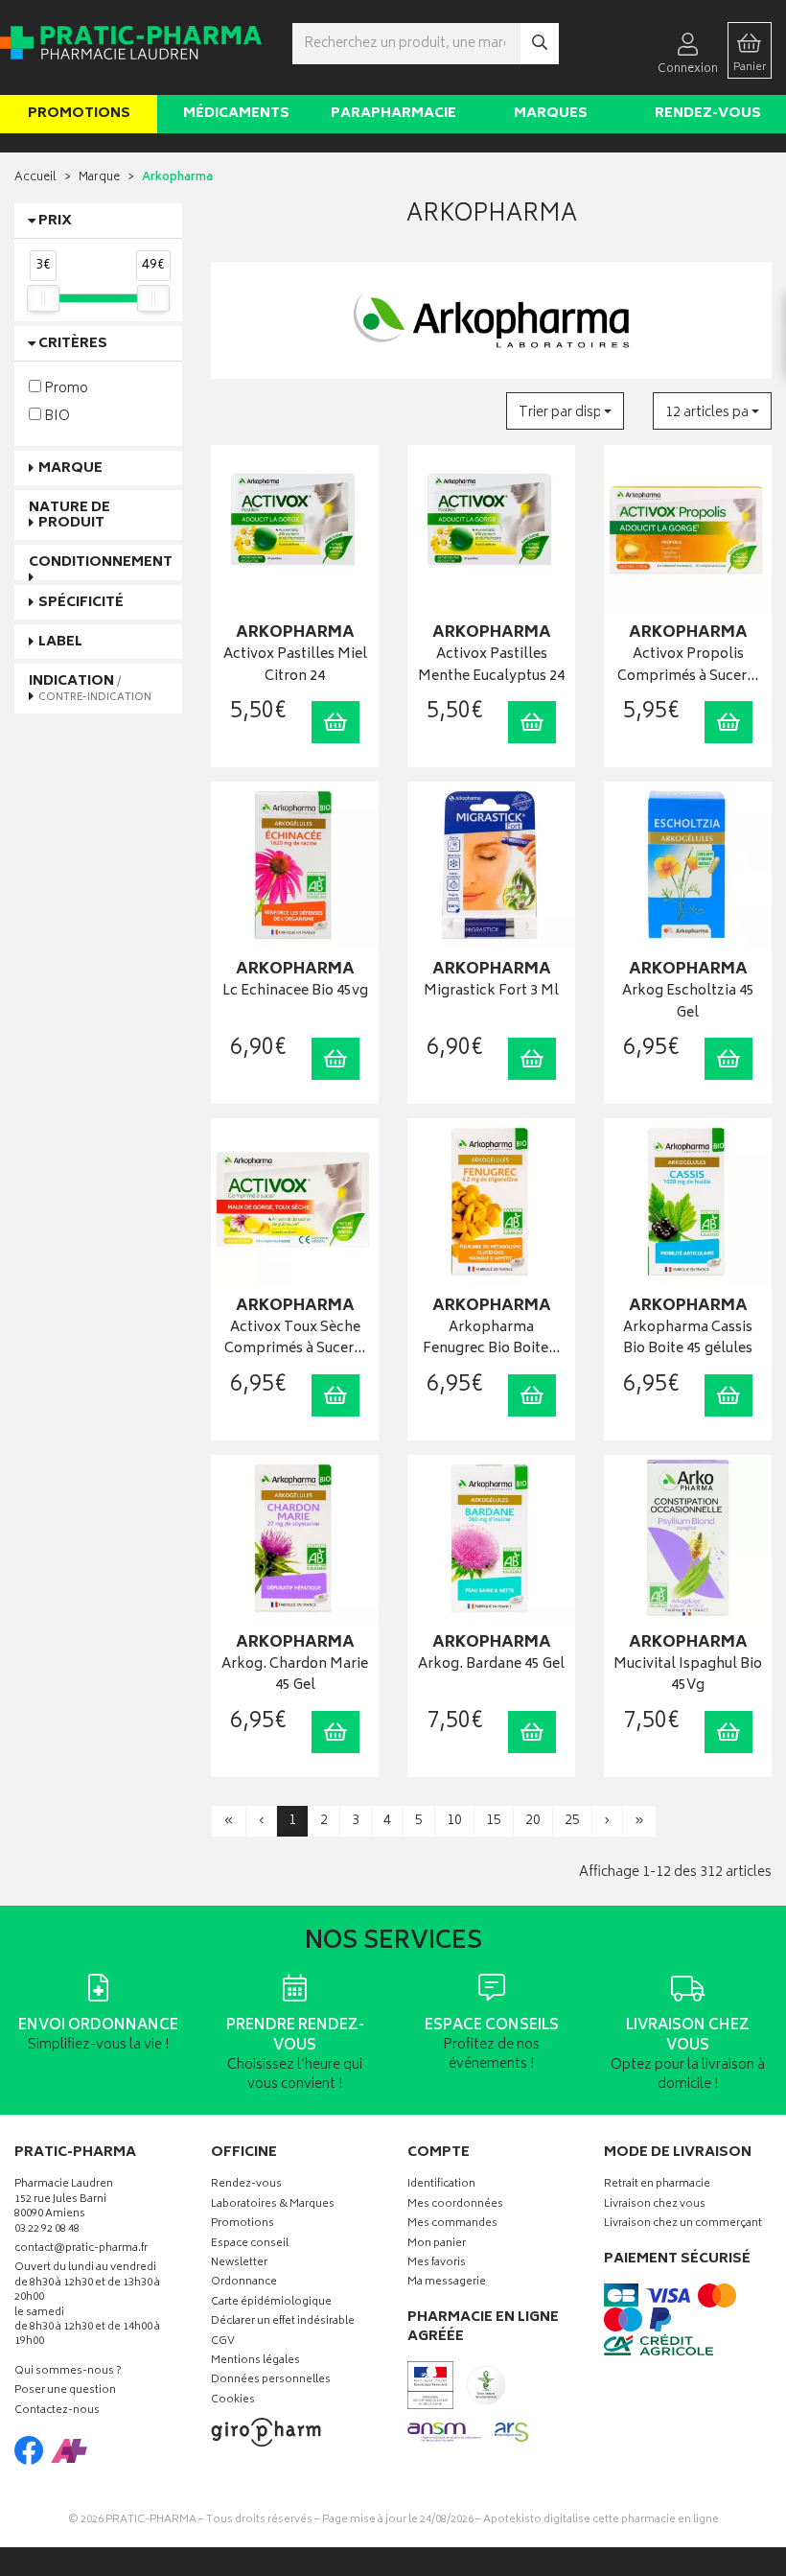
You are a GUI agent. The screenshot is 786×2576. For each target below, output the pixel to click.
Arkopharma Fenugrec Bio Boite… (491, 1339)
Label (60, 642)
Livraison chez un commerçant (683, 2225)
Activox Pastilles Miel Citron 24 (295, 666)
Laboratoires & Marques (273, 2205)
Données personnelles (271, 2381)
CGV (223, 2342)
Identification (441, 2185)
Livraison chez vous (655, 2205)
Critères (73, 344)
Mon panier (437, 2245)
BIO (56, 416)
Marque (99, 178)
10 (454, 1821)
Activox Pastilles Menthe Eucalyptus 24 (491, 666)
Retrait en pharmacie (657, 2185)
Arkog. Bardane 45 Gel (491, 1665)
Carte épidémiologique (271, 2303)
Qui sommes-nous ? (68, 2372)
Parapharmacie (393, 114)
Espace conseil (250, 2245)
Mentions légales (255, 2362)
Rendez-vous (708, 114)
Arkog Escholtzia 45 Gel (688, 1003)
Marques (551, 114)
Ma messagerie (447, 2283)
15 (494, 1821)
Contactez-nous (57, 2412)
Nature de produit (69, 515)
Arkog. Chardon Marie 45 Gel (295, 1676)
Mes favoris (437, 2264)
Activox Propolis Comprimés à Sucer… (688, 666)
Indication (90, 688)
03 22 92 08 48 (47, 2230)
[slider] (43, 298)
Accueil (35, 178)
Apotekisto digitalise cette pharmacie (601, 2520)
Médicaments (236, 114)
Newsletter (239, 2264)
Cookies (233, 2401)
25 (572, 1821)
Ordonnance (244, 2283)
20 (533, 1821)
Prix (55, 221)
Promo (65, 388)
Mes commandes (452, 2225)
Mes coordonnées (455, 2205)
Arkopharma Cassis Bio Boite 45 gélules (688, 1339)
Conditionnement (101, 562)
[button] (566, 411)
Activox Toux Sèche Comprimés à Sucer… (295, 1339)
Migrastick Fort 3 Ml (491, 992)
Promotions (79, 114)
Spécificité (81, 603)
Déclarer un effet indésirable (283, 2322)
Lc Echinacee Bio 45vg (295, 992)
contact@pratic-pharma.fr (81, 2251)
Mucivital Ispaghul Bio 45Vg (688, 1676)
